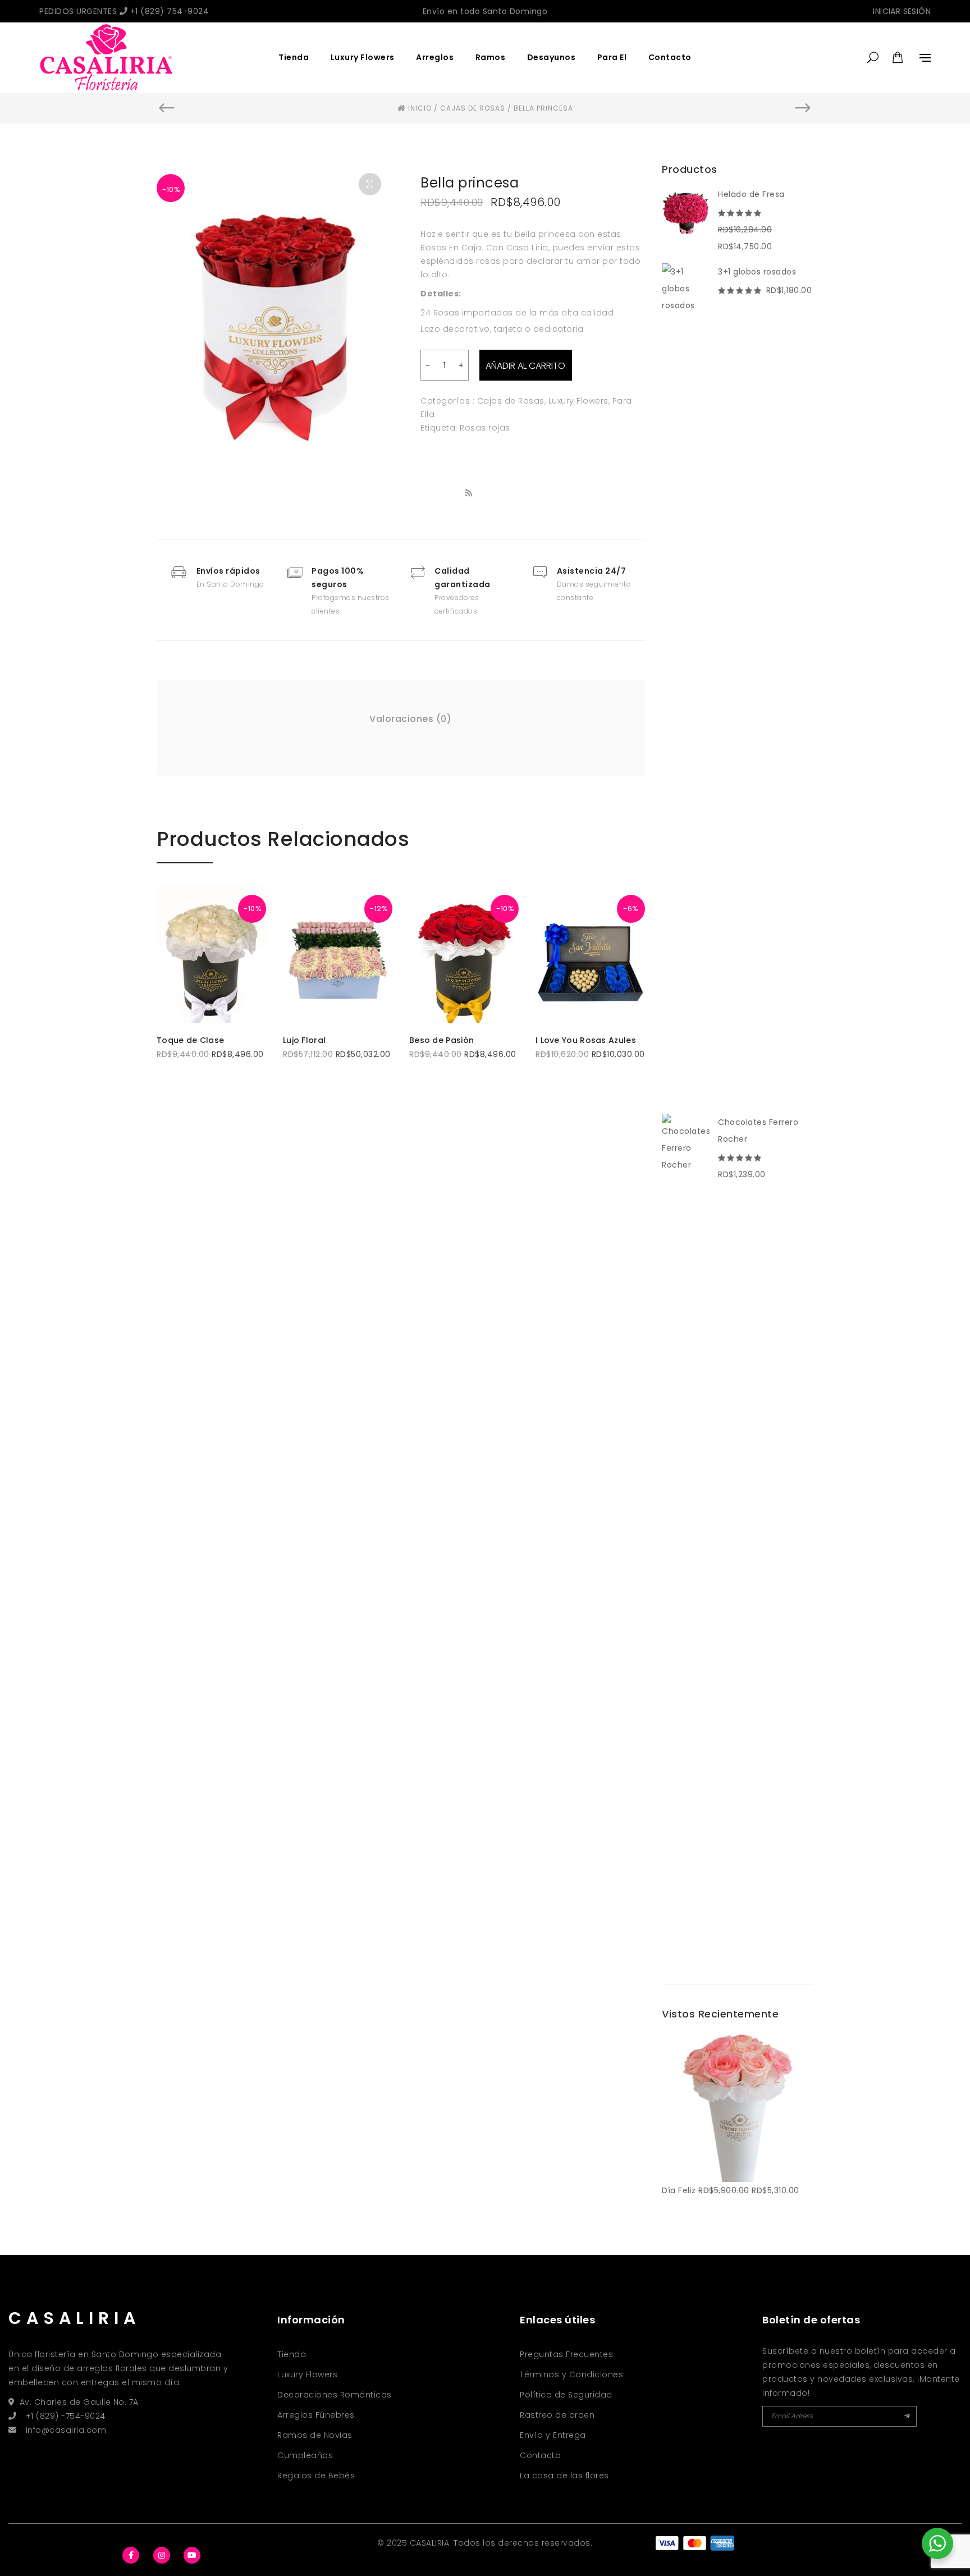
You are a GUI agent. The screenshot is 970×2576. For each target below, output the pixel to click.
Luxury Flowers (363, 57)
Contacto (670, 57)
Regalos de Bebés (316, 2476)
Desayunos (552, 57)
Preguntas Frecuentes (566, 2354)
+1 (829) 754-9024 (168, 11)
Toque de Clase (190, 1040)
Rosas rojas (485, 428)
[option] (274, 321)
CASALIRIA (74, 2318)
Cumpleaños (305, 2455)
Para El (612, 57)
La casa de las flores (564, 2476)
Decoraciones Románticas (335, 2395)
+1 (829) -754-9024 (66, 2416)
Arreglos (435, 57)
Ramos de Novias (315, 2435)
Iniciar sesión (902, 11)
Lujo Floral (304, 1040)
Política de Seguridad (566, 2395)
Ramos (491, 57)
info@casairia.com (66, 2430)
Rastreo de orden (557, 2415)
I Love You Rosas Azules (586, 1040)
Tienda (294, 57)
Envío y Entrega (553, 2435)
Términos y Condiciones (571, 2374)
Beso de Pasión (441, 1040)
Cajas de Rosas (511, 401)
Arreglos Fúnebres (316, 2415)
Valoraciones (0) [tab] (410, 719)
